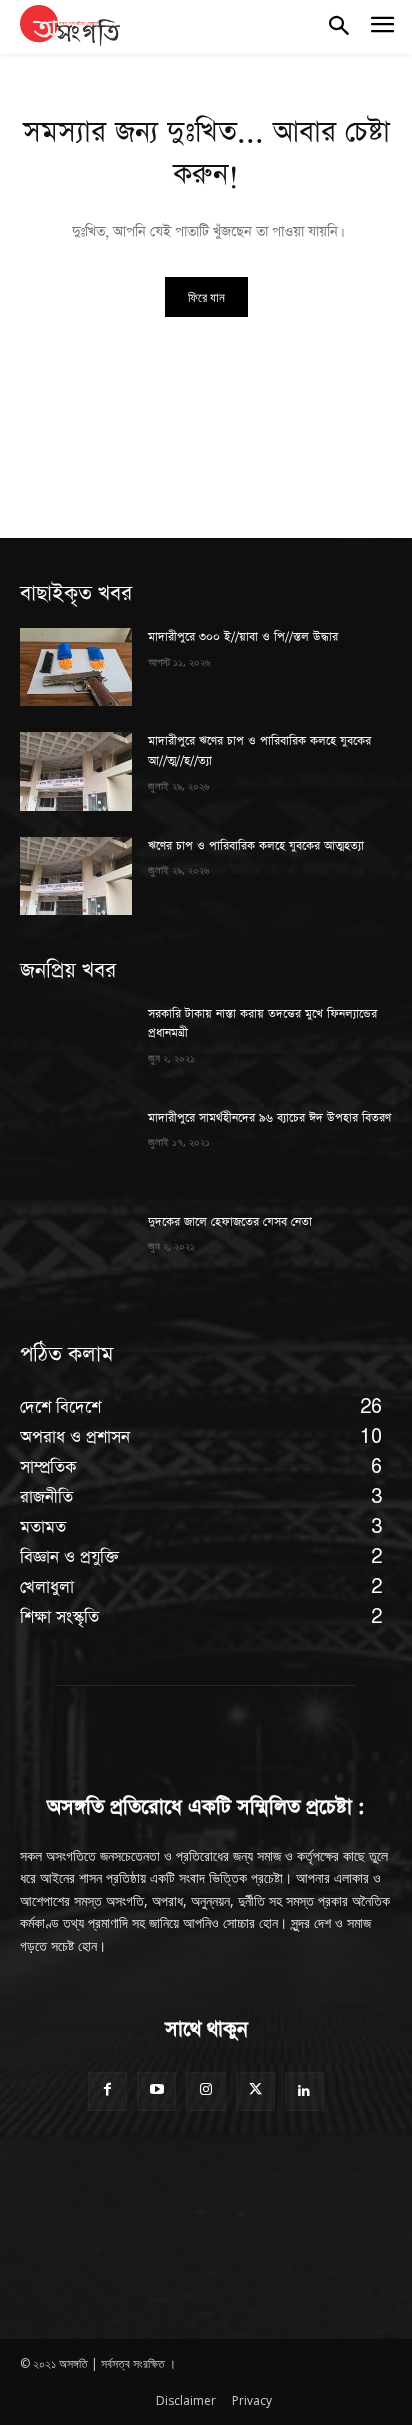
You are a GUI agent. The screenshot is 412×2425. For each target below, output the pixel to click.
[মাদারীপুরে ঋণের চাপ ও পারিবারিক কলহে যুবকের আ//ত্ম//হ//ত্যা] (76, 771)
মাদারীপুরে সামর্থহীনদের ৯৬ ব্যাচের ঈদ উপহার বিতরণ (269, 1118)
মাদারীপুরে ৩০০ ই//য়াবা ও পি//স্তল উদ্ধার (243, 637)
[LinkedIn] (304, 2091)
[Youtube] (156, 2091)
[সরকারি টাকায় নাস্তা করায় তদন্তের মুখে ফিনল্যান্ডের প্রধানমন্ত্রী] (76, 1044)
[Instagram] (205, 2091)
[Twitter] (255, 2091)
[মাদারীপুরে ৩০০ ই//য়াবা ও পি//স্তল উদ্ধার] (76, 667)
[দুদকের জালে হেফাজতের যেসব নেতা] (76, 1252)
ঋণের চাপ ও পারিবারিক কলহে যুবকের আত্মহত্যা (256, 846)
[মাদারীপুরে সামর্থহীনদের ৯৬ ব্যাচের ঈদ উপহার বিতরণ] (76, 1148)
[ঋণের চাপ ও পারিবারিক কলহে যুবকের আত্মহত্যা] (76, 876)
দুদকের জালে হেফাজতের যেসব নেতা (230, 1222)
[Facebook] (107, 2091)
